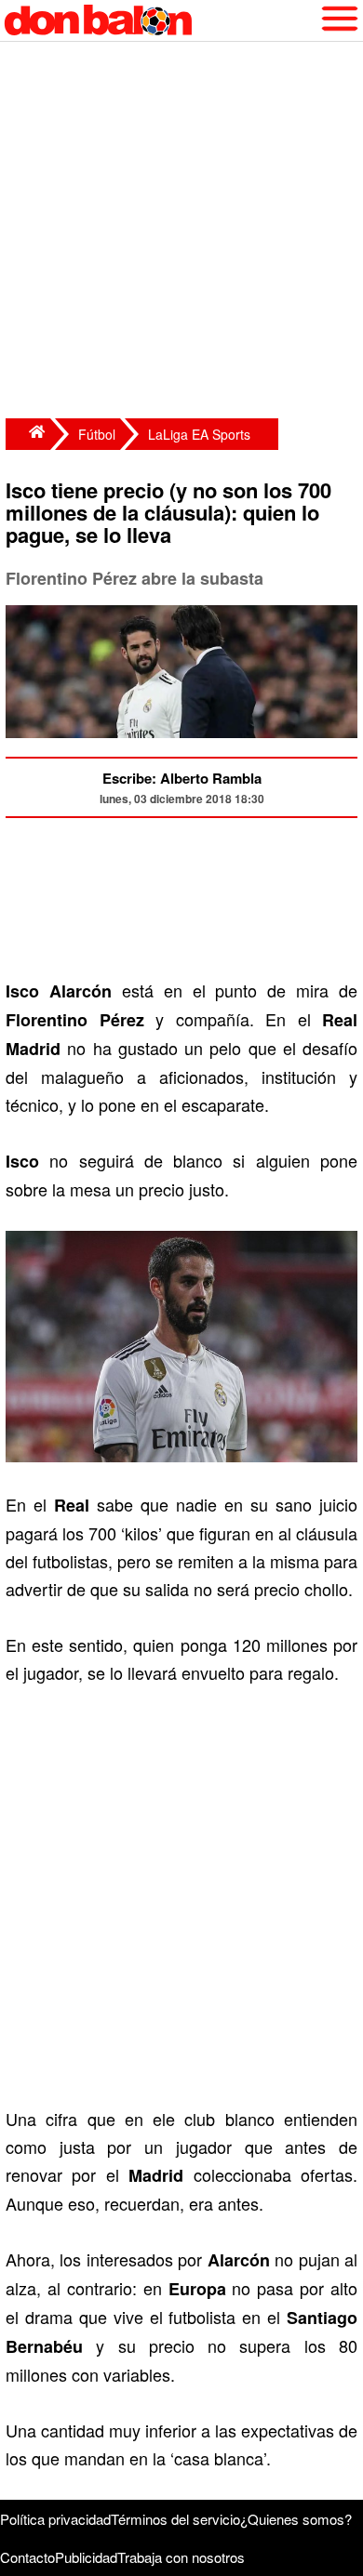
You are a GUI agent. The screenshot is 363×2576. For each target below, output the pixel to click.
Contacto (27, 2557)
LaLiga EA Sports (199, 434)
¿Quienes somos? (296, 2519)
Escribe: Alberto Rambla (182, 778)
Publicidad (86, 2557)
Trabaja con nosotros (181, 2557)
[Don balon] (160, 20)
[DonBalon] (28, 434)
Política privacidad (55, 2519)
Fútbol (97, 434)
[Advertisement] (181, 232)
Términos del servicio (175, 2519)
